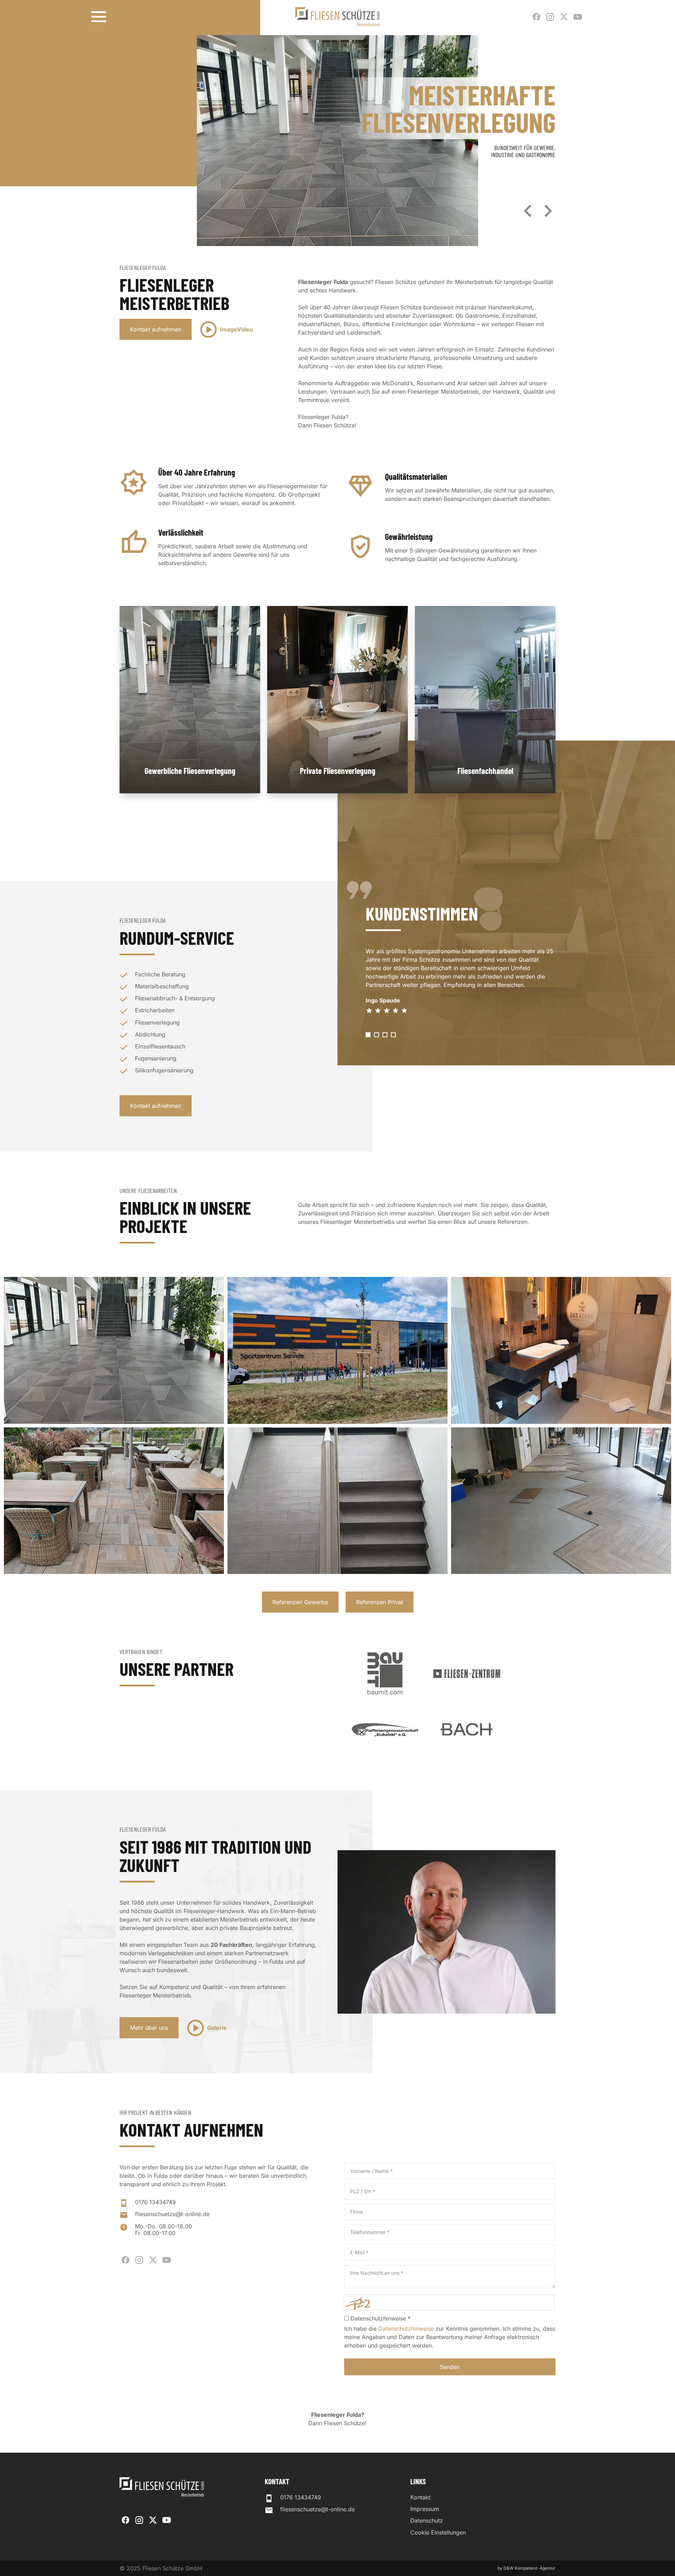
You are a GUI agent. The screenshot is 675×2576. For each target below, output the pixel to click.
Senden (450, 2367)
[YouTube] (578, 17)
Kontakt (420, 2497)
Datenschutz (427, 2521)
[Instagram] (550, 17)
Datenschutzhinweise (406, 2329)
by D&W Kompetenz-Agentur (526, 2568)
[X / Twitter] (564, 17)
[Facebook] (536, 17)
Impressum (425, 2509)
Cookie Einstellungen (438, 2533)
